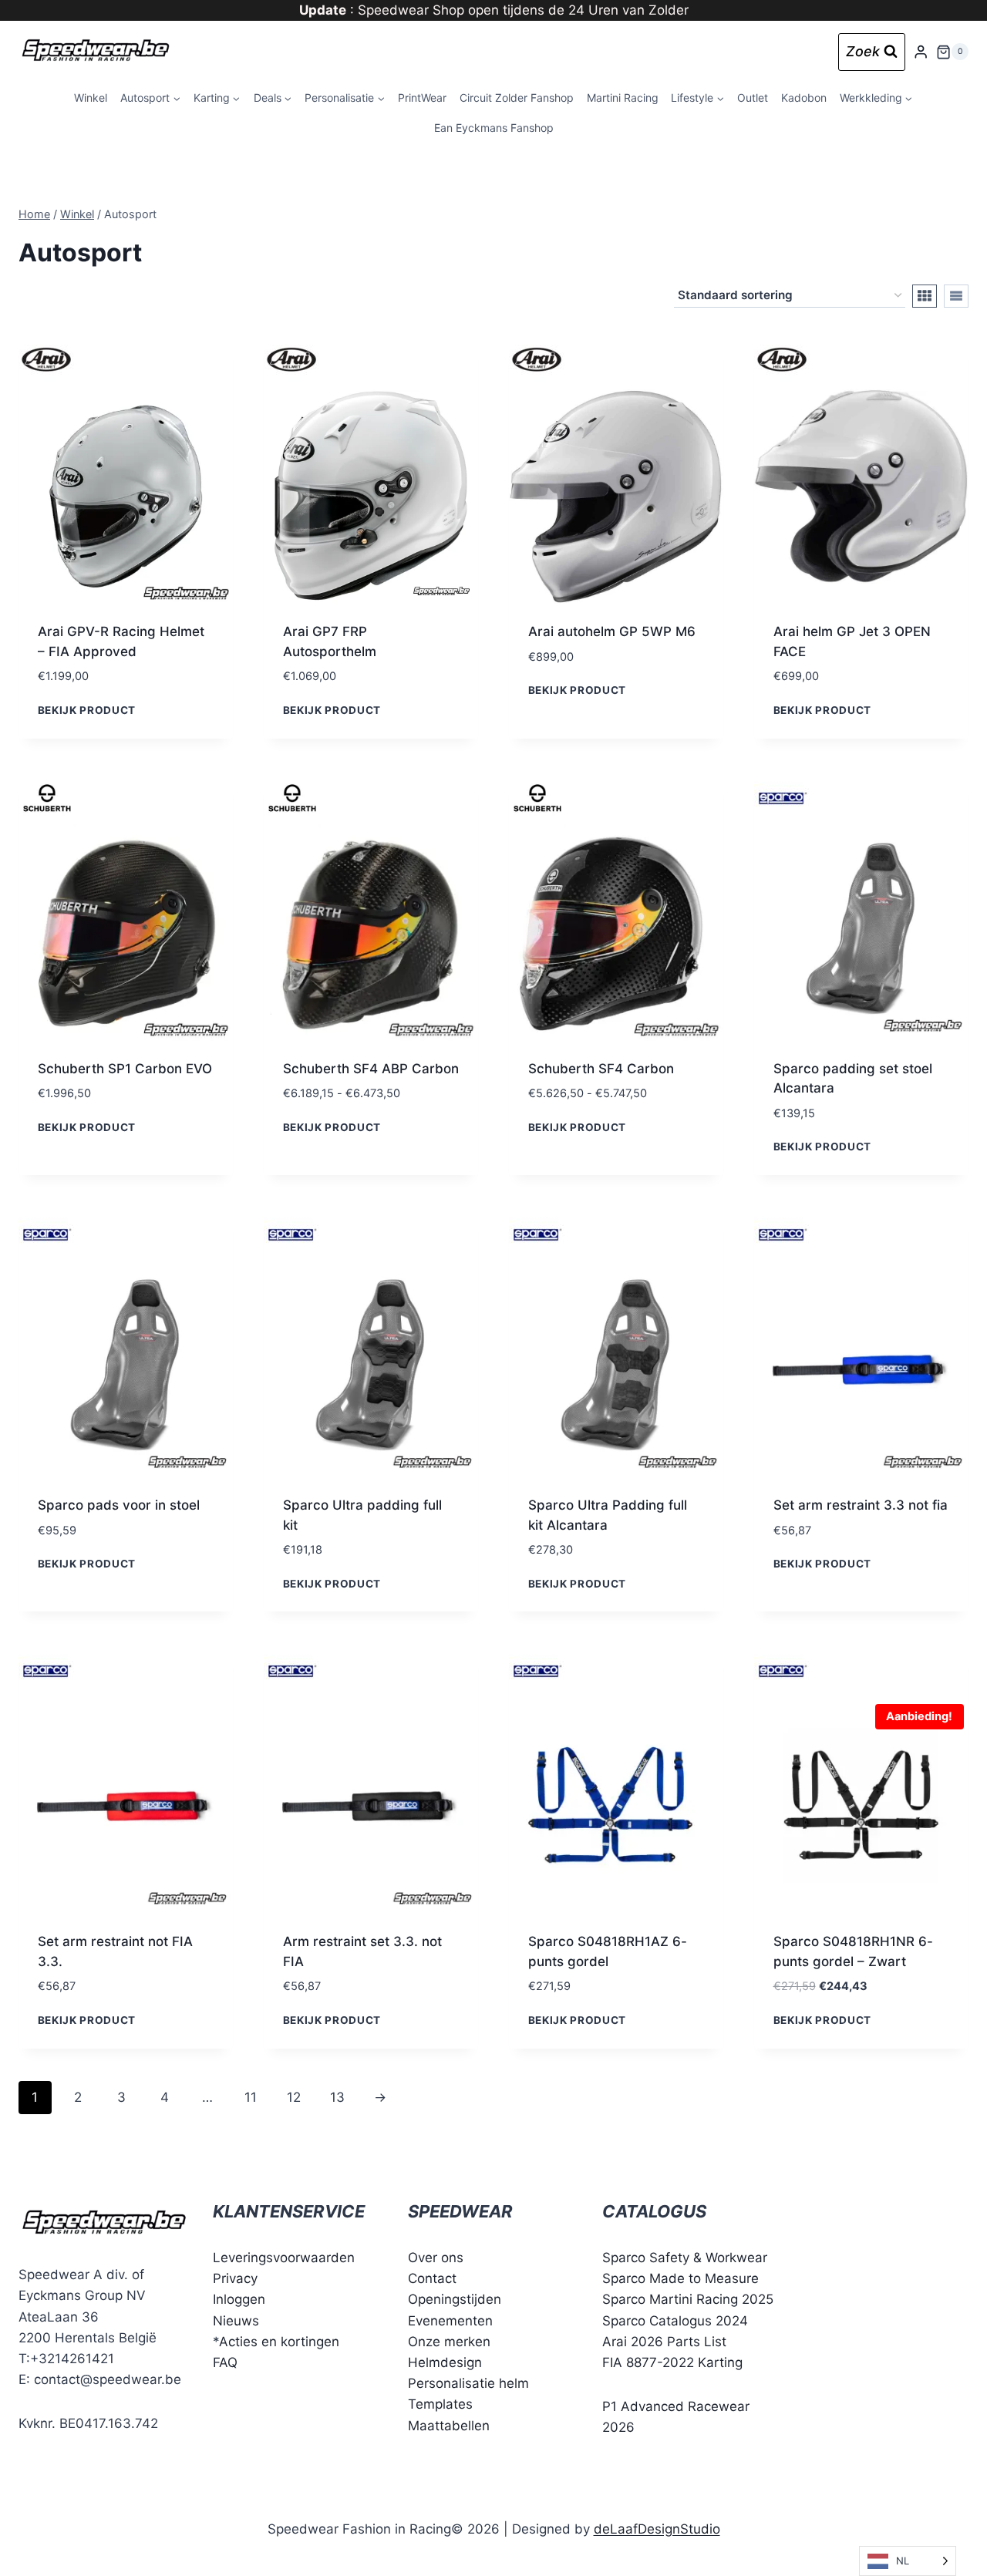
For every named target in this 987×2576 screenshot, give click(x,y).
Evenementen (450, 2321)
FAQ (225, 2362)
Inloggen (239, 2300)
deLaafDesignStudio (657, 2529)
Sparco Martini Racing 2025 (688, 2300)
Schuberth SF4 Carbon (601, 1069)
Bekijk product (87, 709)
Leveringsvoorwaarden (284, 2258)
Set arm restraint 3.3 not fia (861, 1505)
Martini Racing (623, 98)
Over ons (436, 2258)
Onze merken (449, 2342)
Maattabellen (449, 2426)
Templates (440, 2404)
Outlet (753, 98)
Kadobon (804, 98)
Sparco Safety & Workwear (685, 2258)
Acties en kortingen (279, 2342)
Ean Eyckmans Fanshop (494, 128)
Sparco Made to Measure (680, 2278)
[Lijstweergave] (956, 296)
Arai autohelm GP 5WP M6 (612, 631)
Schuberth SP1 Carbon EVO (125, 1069)
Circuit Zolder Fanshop (517, 98)
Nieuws (236, 2321)
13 (337, 2097)
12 (294, 2097)
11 (251, 2097)
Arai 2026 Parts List (664, 2342)
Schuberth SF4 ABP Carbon (371, 1069)
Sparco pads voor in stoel (119, 1505)
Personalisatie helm (468, 2383)
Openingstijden (455, 2300)
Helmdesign (445, 2362)
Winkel (91, 98)
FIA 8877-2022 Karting (672, 2362)
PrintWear (422, 98)
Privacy (235, 2278)
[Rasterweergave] (925, 296)
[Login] (921, 52)
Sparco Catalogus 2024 (675, 2321)
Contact (432, 2278)
